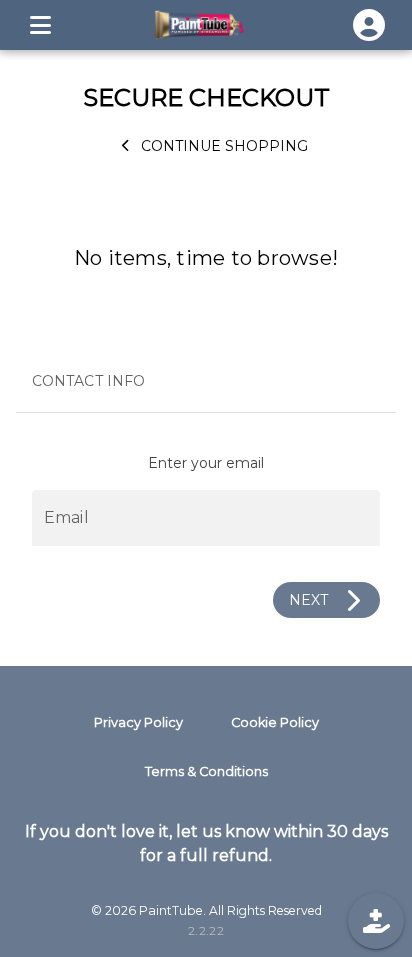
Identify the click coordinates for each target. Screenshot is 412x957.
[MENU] (40, 25)
